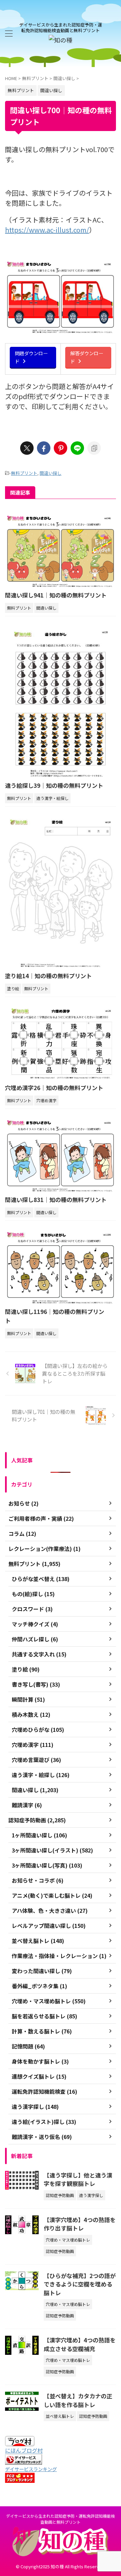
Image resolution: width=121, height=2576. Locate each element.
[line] (77, 448)
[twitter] (27, 448)
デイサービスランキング (31, 2469)
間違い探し (51, 473)
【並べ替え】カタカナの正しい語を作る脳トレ (78, 2400)
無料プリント (24, 473)
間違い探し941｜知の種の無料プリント (56, 595)
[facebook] (44, 448)
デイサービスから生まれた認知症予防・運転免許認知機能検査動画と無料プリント (61, 2519)
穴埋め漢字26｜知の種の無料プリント (54, 1088)
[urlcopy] (94, 448)
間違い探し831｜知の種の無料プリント (56, 1200)
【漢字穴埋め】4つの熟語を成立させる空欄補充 (80, 2344)
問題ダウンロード (31, 357)
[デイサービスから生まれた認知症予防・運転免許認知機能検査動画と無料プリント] (61, 40)
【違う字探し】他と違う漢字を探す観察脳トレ (78, 2179)
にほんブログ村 (24, 2450)
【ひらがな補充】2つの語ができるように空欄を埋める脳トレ (80, 2284)
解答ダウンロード (87, 357)
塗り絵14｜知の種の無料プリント (48, 976)
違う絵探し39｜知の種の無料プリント (54, 785)
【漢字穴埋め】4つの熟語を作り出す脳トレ (80, 2224)
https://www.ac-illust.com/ (47, 230)
